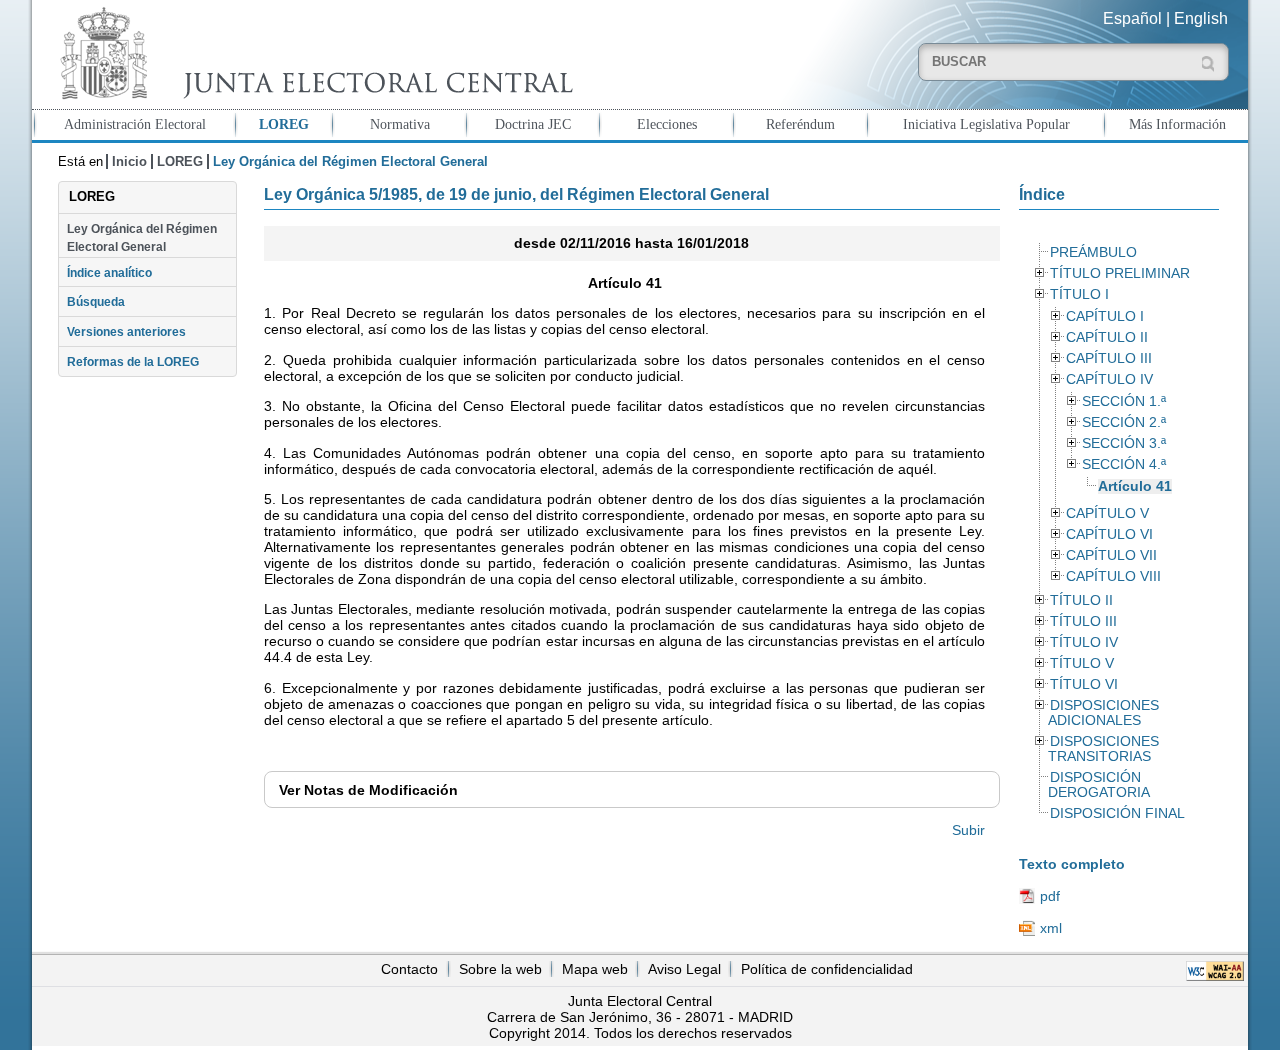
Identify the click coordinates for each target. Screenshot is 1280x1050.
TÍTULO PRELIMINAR (1120, 273)
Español (1132, 18)
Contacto (409, 969)
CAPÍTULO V (1107, 513)
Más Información (1177, 124)
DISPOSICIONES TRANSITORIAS (1103, 749)
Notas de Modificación (368, 790)
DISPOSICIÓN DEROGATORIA (1099, 785)
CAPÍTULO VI (1109, 534)
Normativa (400, 124)
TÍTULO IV (1084, 642)
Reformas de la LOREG (133, 362)
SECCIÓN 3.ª (1124, 443)
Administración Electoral (135, 124)
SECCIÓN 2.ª (1124, 422)
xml (1051, 928)
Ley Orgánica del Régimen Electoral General (142, 238)
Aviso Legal (684, 969)
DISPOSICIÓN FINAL (1117, 813)
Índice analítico (109, 273)
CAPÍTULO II (1107, 337)
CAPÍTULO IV (1109, 379)
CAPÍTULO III (1109, 358)
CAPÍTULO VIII (1113, 576)
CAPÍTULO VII (1111, 555)
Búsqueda (96, 302)
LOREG (284, 124)
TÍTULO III (1083, 621)
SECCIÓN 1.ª (1124, 401)
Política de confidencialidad (827, 969)
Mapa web (595, 969)
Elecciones (667, 124)
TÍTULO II (1081, 600)
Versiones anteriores (126, 332)
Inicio (129, 161)
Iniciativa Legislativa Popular (986, 124)
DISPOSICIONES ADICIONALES (1103, 713)
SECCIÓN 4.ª (1124, 464)
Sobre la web (500, 969)
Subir (968, 830)
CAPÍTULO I (1105, 316)
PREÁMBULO (1093, 252)
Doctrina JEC (533, 124)
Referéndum (800, 124)
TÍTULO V (1082, 663)
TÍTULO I (1079, 294)
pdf (1050, 896)
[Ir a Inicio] (312, 53)
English (1201, 18)
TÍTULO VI (1084, 684)
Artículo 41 (1135, 486)
